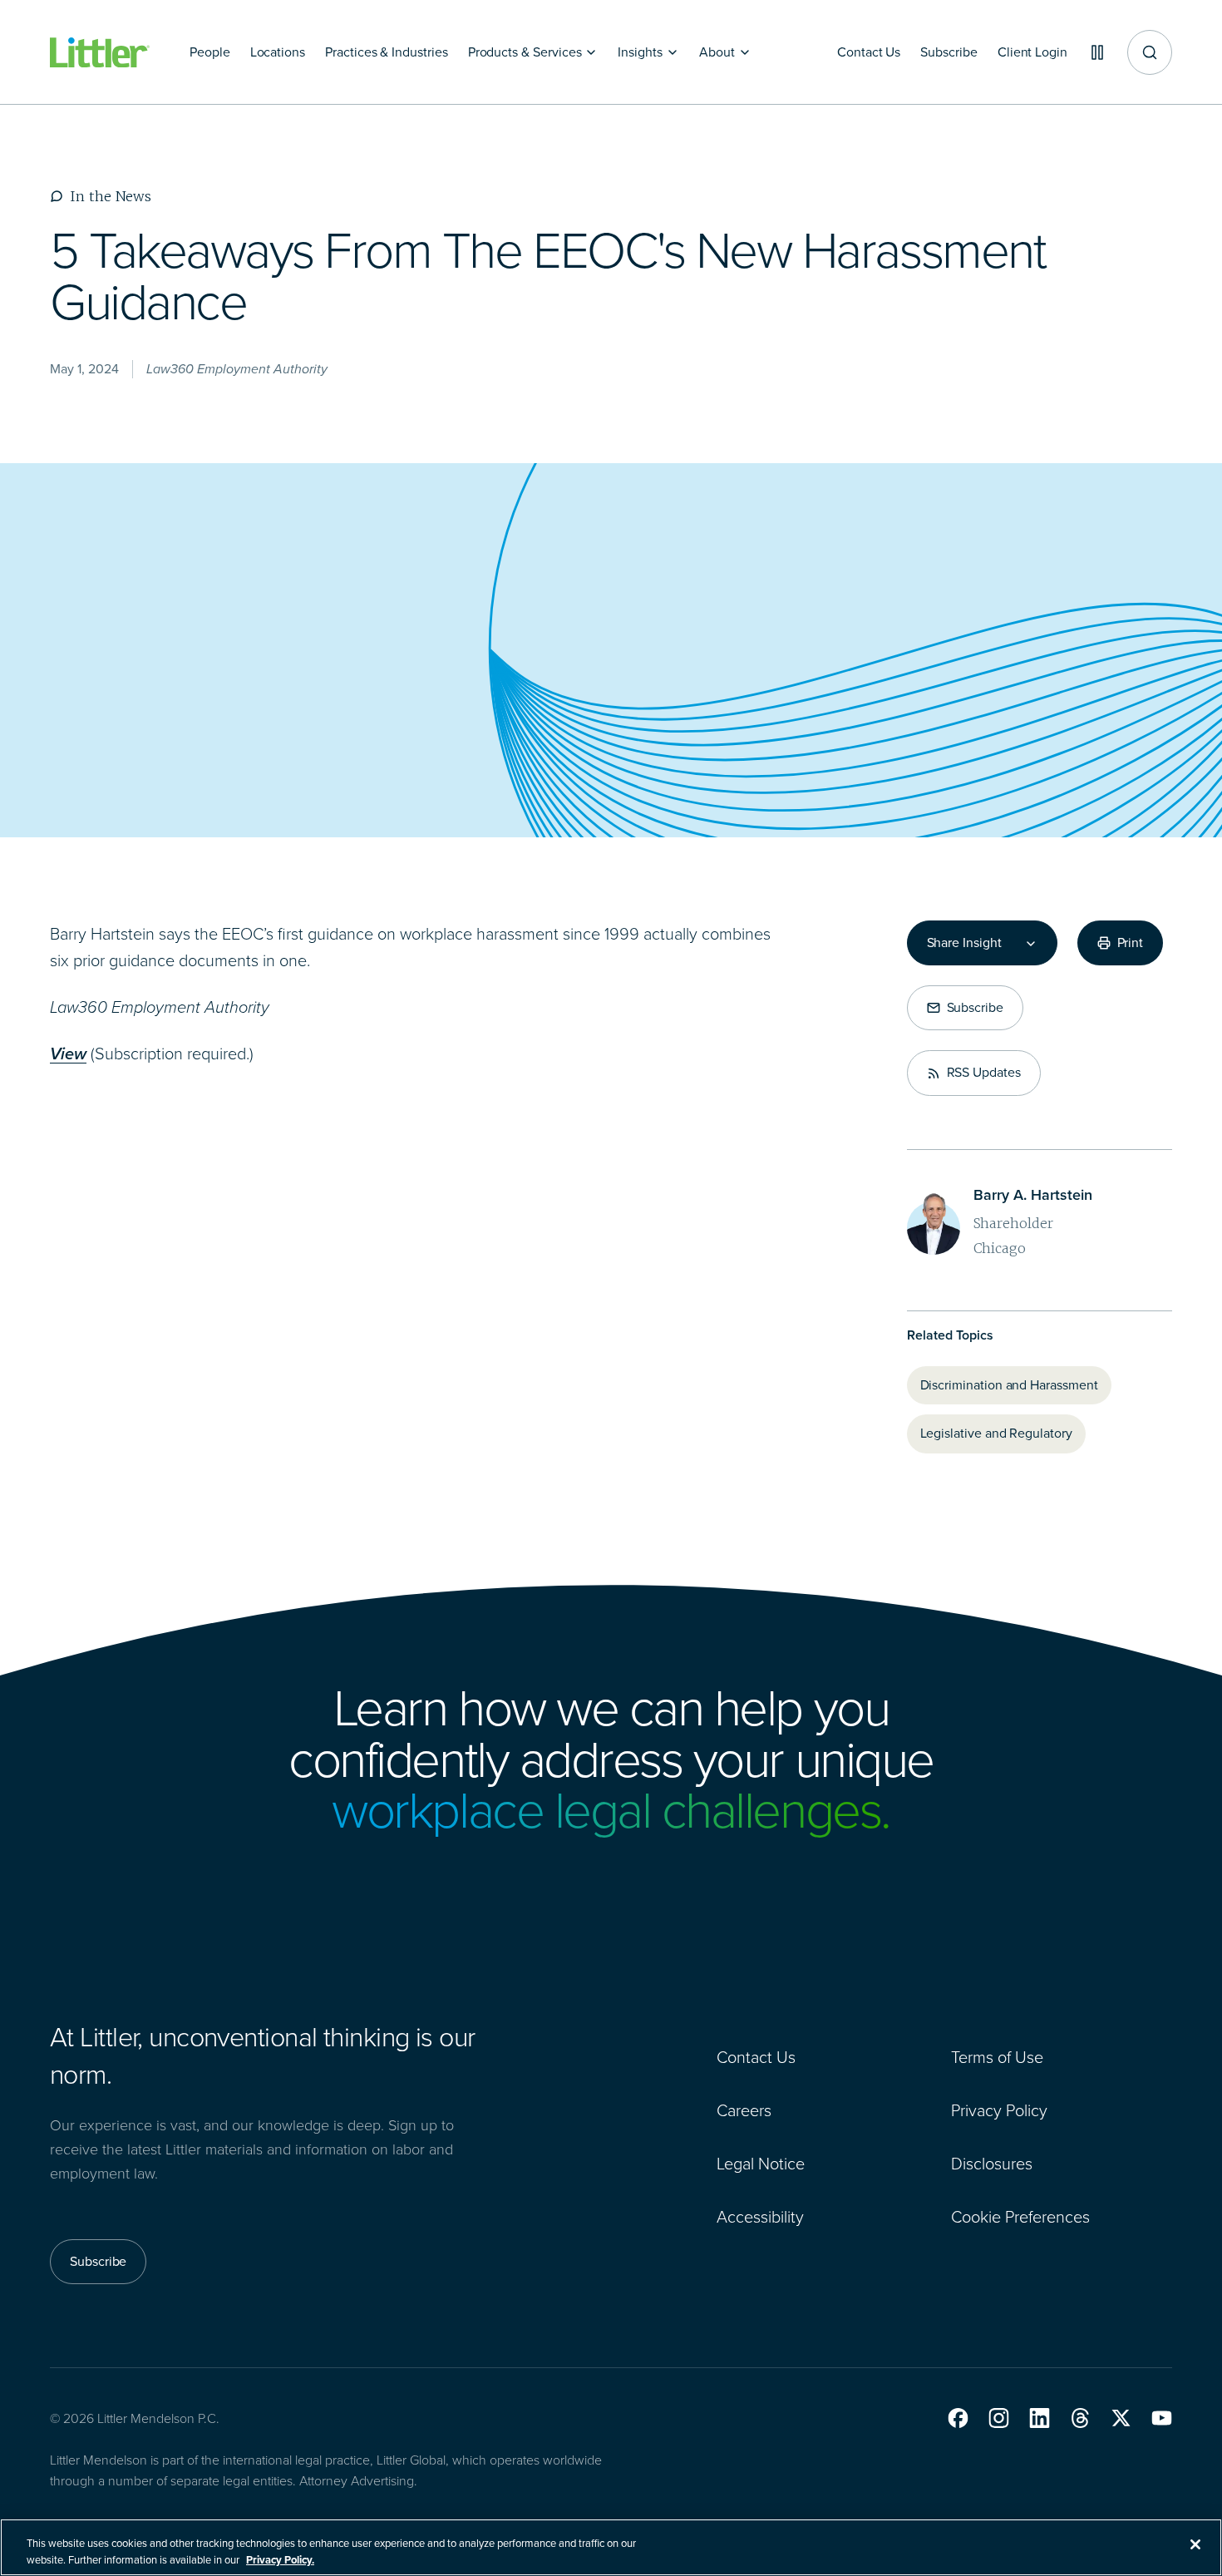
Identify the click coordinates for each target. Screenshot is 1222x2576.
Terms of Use (997, 2057)
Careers (744, 2110)
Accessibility (760, 2217)
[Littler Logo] (100, 53)
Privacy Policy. (280, 2559)
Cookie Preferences (1020, 2217)
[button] (958, 2418)
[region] (611, 2547)
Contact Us (756, 2057)
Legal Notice (761, 2164)
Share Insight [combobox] (964, 943)
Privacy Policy (999, 2110)
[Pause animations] (1097, 52)
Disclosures (992, 2164)
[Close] (1195, 2544)
